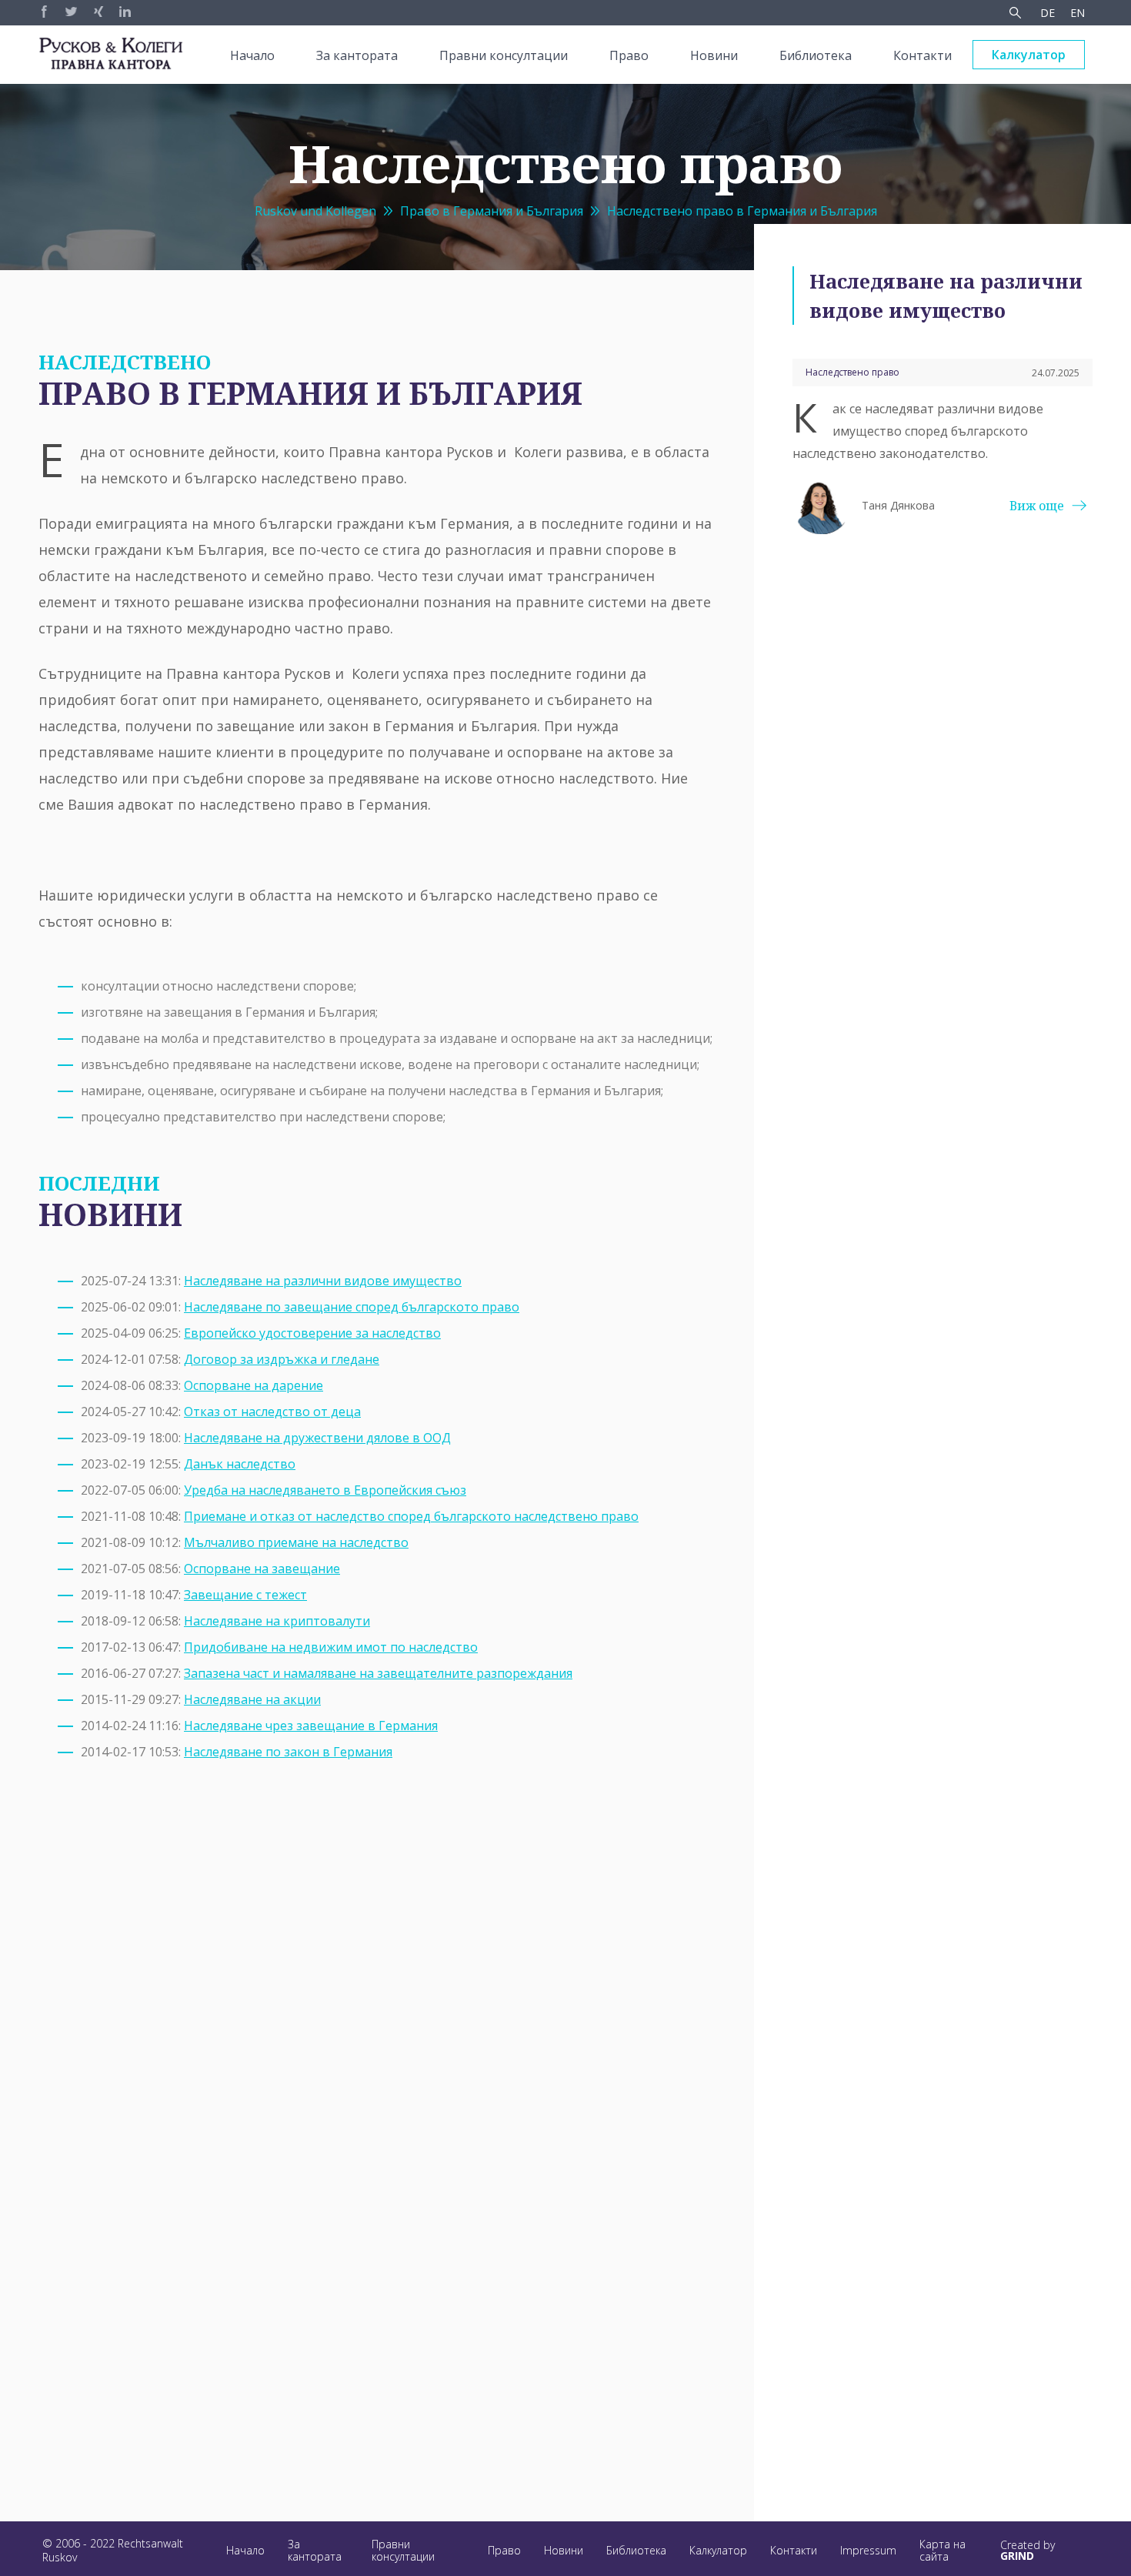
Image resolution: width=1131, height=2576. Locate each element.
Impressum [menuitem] (868, 2550)
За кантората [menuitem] (357, 55)
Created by (1028, 2551)
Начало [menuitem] (252, 55)
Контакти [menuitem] (922, 55)
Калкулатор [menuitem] (1029, 55)
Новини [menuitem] (714, 55)
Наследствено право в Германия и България (742, 211)
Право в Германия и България (492, 211)
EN (1078, 13)
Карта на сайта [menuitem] (942, 2550)
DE (1048, 13)
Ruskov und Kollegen (315, 211)
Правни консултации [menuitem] (504, 55)
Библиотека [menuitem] (816, 55)
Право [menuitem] (629, 55)
